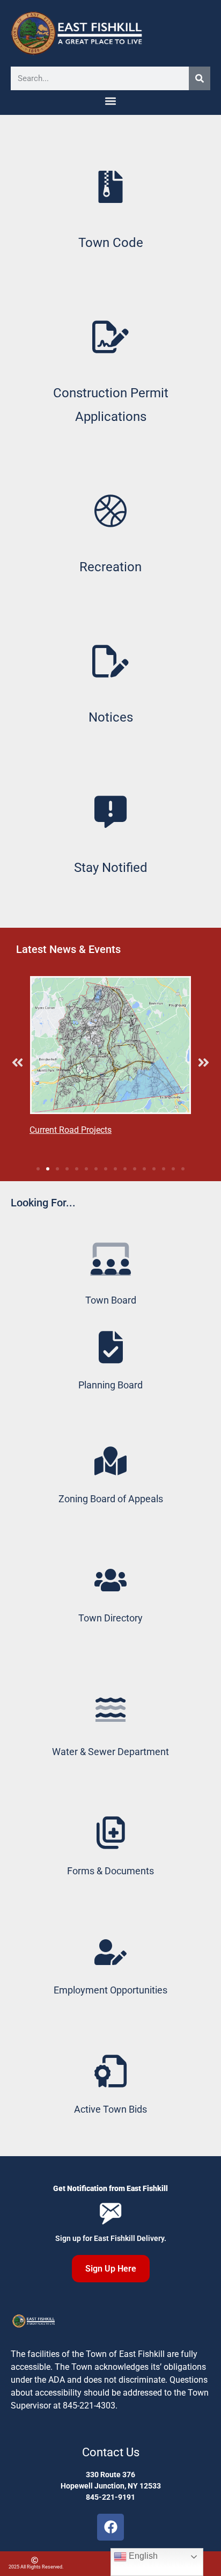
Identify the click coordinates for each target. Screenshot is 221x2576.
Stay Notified (111, 868)
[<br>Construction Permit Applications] (110, 337)
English (142, 2556)
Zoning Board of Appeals (111, 1499)
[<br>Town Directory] (110, 1580)
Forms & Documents (110, 1871)
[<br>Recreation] (110, 511)
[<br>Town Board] (111, 1258)
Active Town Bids (110, 2109)
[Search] (200, 78)
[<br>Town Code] (110, 187)
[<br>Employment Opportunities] (110, 1952)
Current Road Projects (71, 1130)
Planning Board (110, 1385)
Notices (111, 717)
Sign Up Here (111, 2269)
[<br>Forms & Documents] (110, 1833)
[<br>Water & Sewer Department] (110, 1707)
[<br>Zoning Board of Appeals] (110, 1461)
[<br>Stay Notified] (110, 812)
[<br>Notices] (110, 661)
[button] (111, 101)
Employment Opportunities (110, 1990)
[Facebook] (110, 2527)
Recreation (110, 567)
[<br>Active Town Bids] (110, 2071)
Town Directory (110, 1618)
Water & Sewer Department (110, 1752)
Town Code (111, 243)
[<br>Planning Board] (110, 1347)
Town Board (111, 1300)
